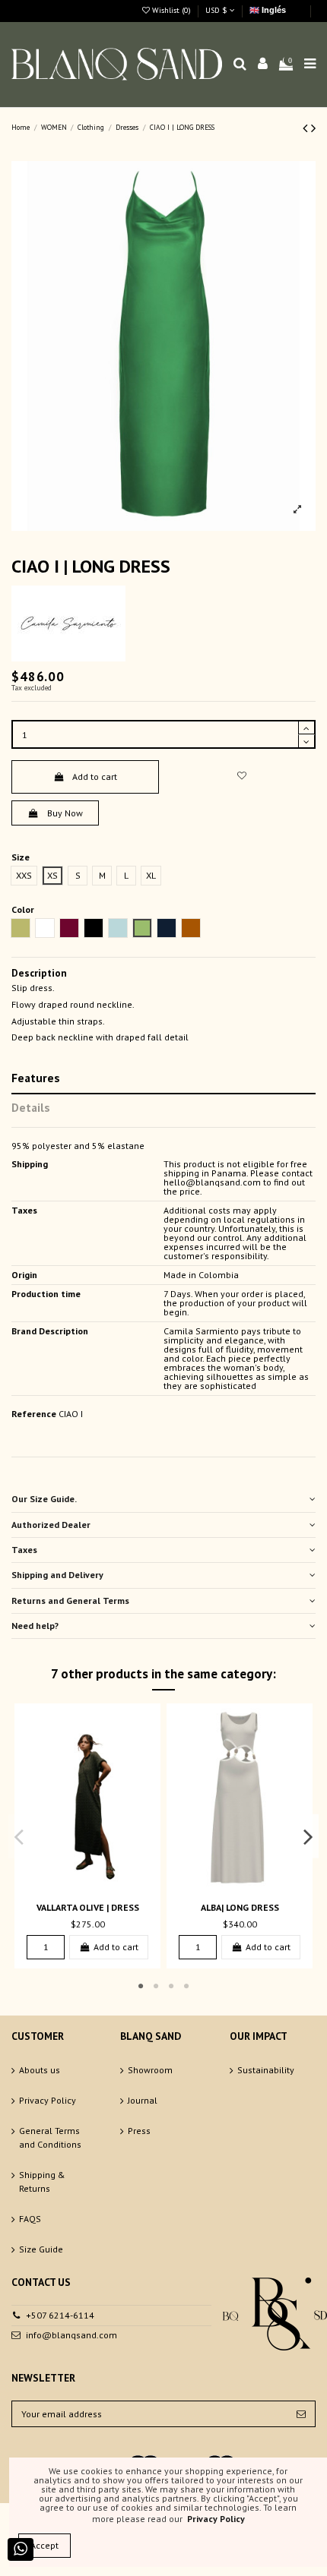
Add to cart (95, 777)
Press (139, 2131)
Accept (44, 2545)
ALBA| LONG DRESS (240, 1907)
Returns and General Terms (70, 1601)
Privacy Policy (48, 2100)
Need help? (35, 1626)
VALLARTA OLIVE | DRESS (88, 1907)
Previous (20, 1836)
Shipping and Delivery (57, 1575)
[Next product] (313, 128)
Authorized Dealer (51, 1525)
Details (31, 1107)
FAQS (30, 2219)
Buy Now (65, 813)
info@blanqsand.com (71, 2335)
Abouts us (40, 2070)
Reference (34, 1414)
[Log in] (263, 64)
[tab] (163, 1500)
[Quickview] (97, 1887)
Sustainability (266, 2070)
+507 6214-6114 (60, 2315)
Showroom (150, 2070)
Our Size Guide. (44, 1499)
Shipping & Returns (42, 2181)
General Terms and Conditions (50, 2137)
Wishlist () (171, 10)
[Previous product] (307, 128)
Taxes (24, 1550)
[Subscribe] (301, 2413)
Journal (143, 2100)
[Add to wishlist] (242, 776)
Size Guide (41, 2249)
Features (36, 1078)
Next (308, 1836)
